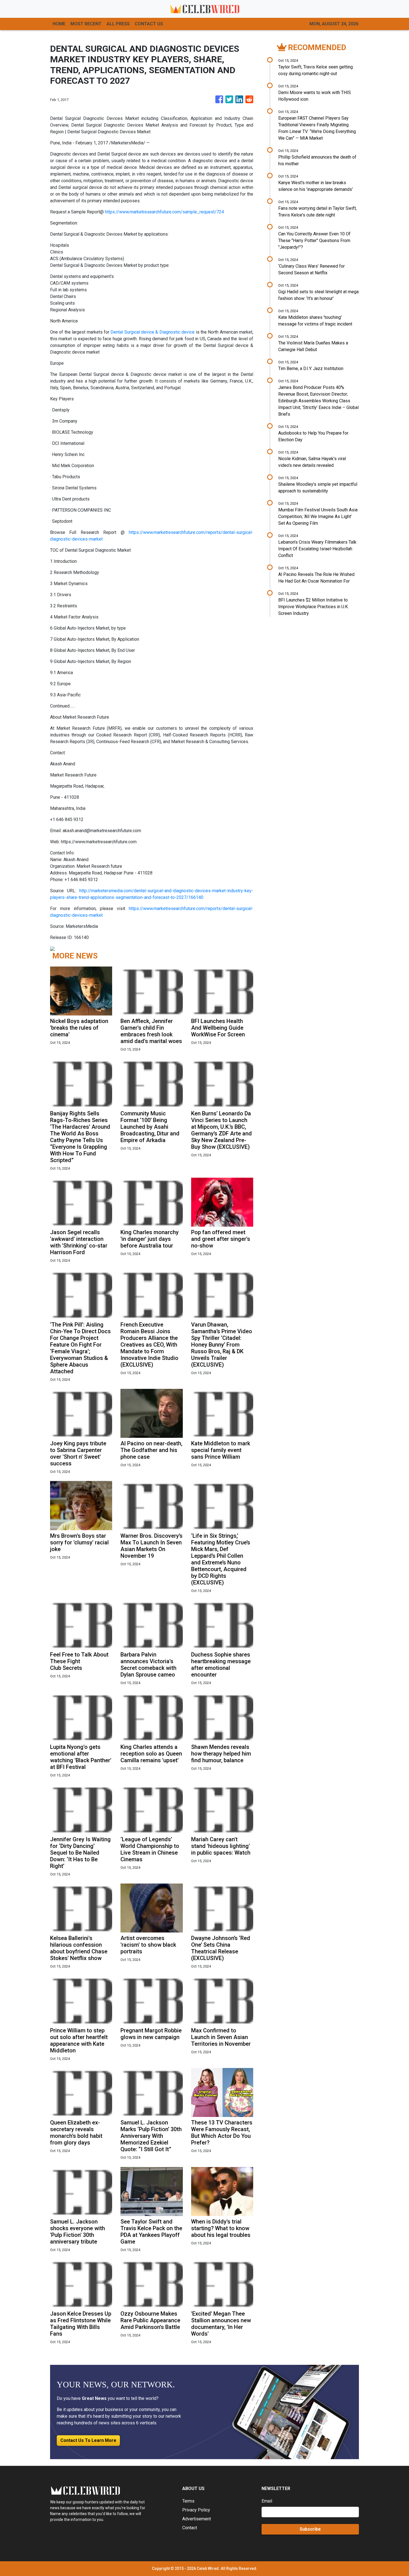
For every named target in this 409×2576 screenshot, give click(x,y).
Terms (188, 2501)
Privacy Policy (196, 2510)
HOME (59, 24)
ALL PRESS (118, 24)
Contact (190, 2528)
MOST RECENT (86, 24)
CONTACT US (149, 24)
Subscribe (310, 2529)
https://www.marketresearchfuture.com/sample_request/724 (164, 212)
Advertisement (197, 2519)
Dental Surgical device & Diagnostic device (152, 332)
